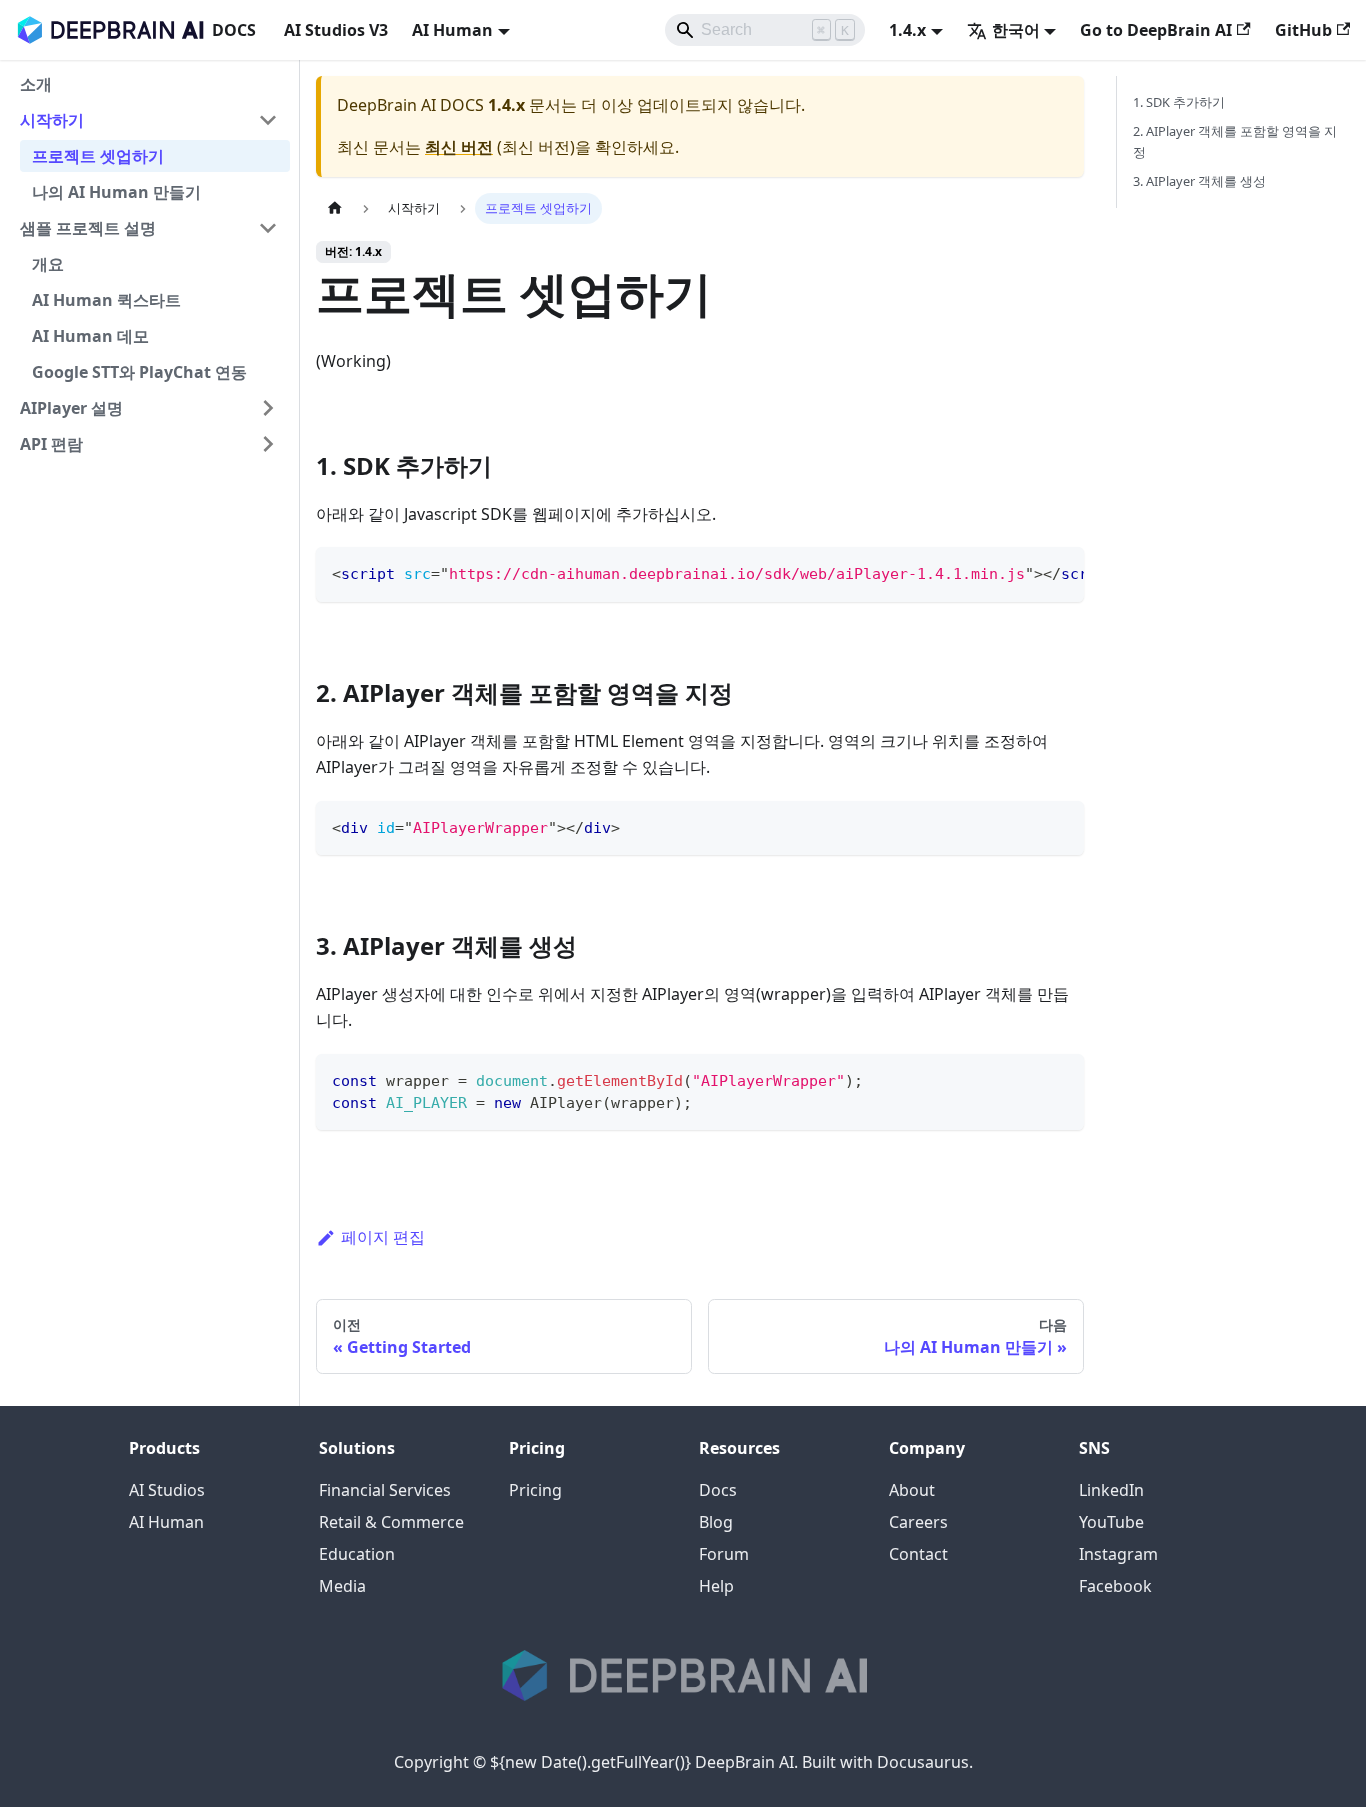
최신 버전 (459, 147)
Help (716, 1586)
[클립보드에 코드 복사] (1059, 572)
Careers (918, 1522)
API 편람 (51, 444)
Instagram (1118, 1554)
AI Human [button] (452, 30)
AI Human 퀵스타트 (106, 300)
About (912, 1490)
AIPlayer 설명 (71, 408)
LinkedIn (1111, 1490)
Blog (716, 1522)
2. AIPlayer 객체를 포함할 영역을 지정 (1235, 141)
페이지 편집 (383, 1237)
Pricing (535, 1490)
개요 (48, 264)
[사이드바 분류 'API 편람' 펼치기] (268, 444)
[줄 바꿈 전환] (1023, 572)
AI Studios (167, 1490)
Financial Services (385, 1490)
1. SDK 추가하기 (1179, 102)
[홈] (335, 208)
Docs (718, 1490)
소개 (36, 84)
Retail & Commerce (391, 1522)
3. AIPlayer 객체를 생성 (1199, 181)
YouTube (1111, 1522)
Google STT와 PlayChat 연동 (139, 372)
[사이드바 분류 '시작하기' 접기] (268, 120)
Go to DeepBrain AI (1156, 30)
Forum (724, 1554)
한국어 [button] (1016, 30)
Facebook (1115, 1586)
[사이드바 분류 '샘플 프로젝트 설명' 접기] (268, 228)
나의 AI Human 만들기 (116, 192)
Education (357, 1554)
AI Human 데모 (90, 336)
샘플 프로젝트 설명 (88, 228)
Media (342, 1586)
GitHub (1303, 30)
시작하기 (52, 120)
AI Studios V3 (336, 30)
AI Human (166, 1522)
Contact (918, 1554)
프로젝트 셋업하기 (98, 156)
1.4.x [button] (907, 30)
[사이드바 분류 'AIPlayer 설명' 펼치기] (268, 408)
